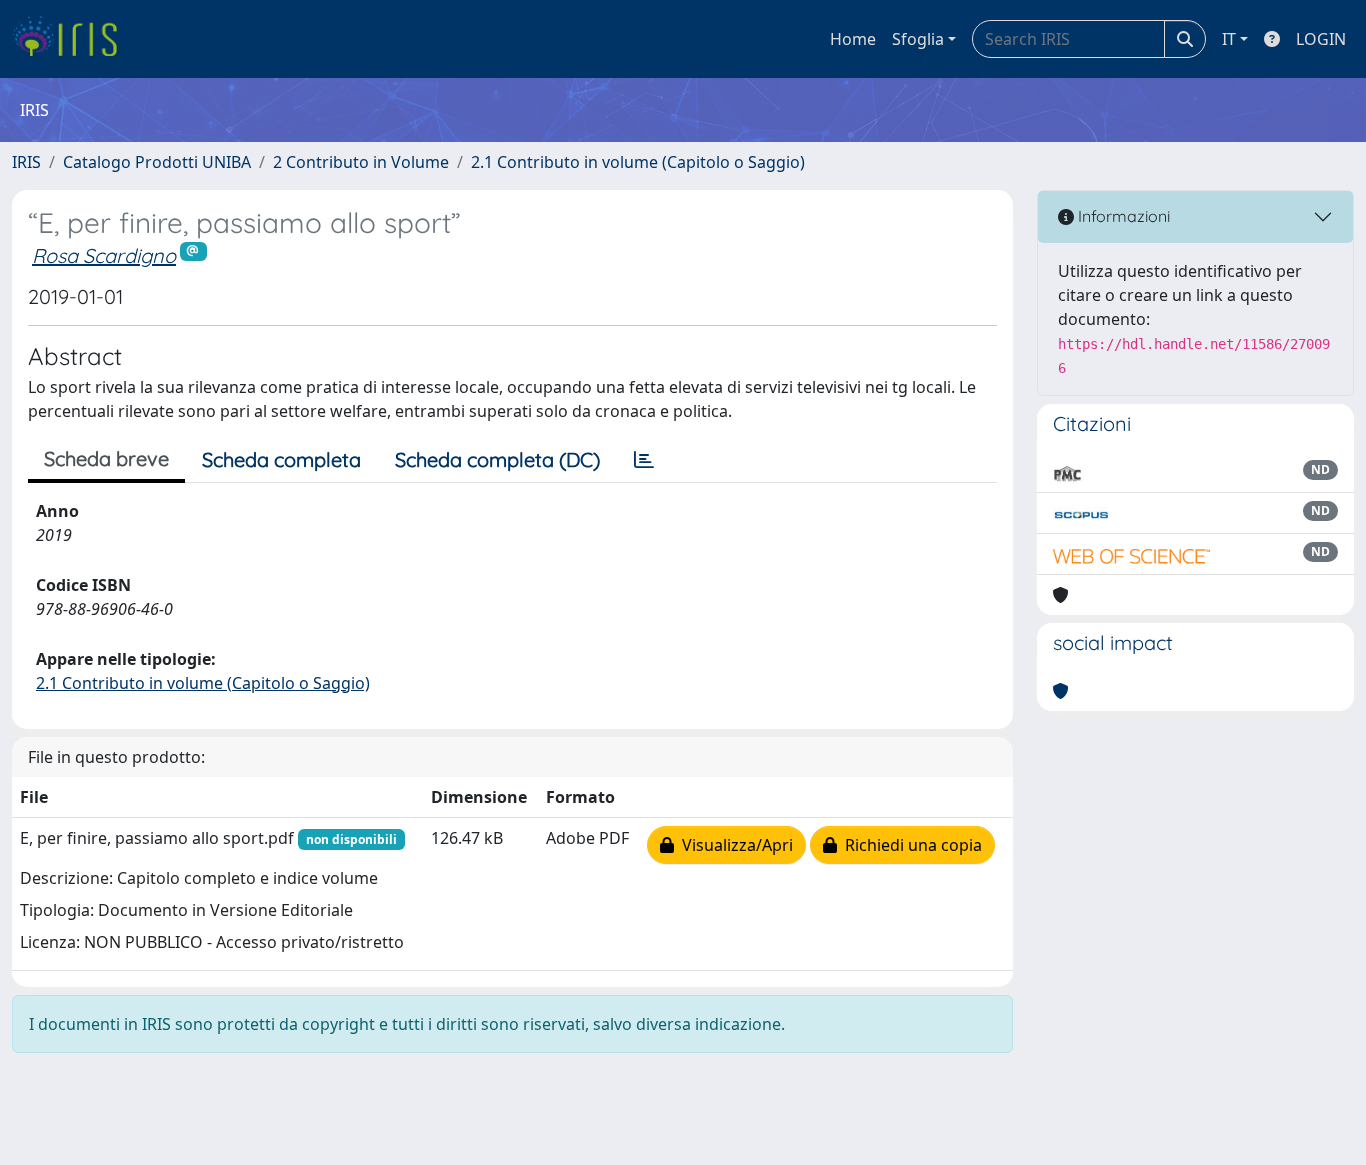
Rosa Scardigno (104, 255)
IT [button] (1229, 39)
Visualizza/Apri (733, 845)
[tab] (644, 460)
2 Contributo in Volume (361, 162)
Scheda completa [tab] (281, 459)
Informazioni (1122, 216)
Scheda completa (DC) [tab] (497, 459)
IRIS (26, 162)
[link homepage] (72, 39)
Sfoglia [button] (918, 39)
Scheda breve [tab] (106, 458)
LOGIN (1321, 39)
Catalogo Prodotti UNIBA (157, 162)
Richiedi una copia (909, 845)
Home (853, 39)
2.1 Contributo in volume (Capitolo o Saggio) (638, 162)
